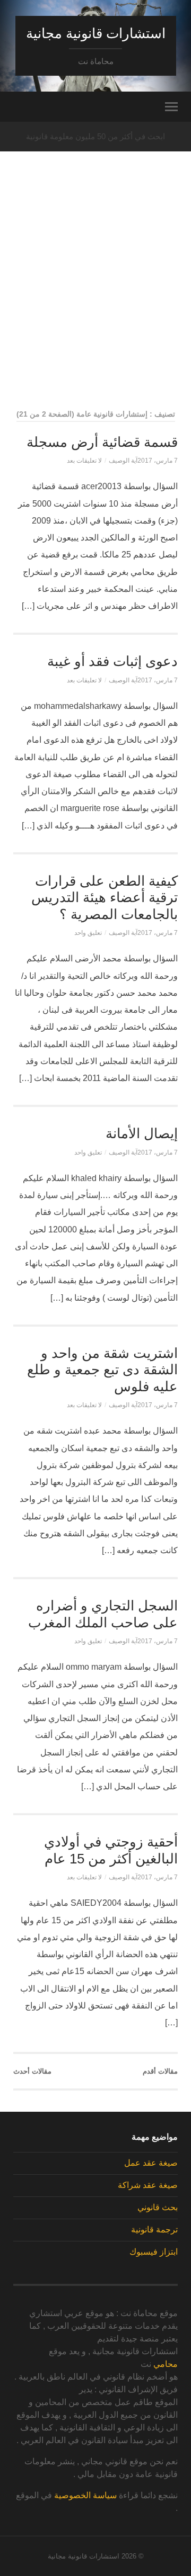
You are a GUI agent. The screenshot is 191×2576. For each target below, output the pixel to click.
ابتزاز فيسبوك (154, 2252)
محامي (166, 2364)
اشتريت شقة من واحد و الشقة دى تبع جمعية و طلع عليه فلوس (102, 1370)
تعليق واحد (88, 933)
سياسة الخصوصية (85, 2495)
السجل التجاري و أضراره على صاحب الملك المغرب (103, 1614)
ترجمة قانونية (154, 2230)
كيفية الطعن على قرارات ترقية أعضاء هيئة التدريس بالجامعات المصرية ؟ (105, 898)
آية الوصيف (123, 461)
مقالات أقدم (160, 2071)
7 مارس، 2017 (158, 461)
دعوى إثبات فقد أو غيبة (112, 661)
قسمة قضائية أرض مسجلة (102, 442)
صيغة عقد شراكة (148, 2185)
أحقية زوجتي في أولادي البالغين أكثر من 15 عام (111, 1850)
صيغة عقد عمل (151, 2163)
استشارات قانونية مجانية (96, 33)
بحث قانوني (158, 2207)
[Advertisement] (95, 300)
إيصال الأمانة (142, 1133)
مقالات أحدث (32, 2071)
